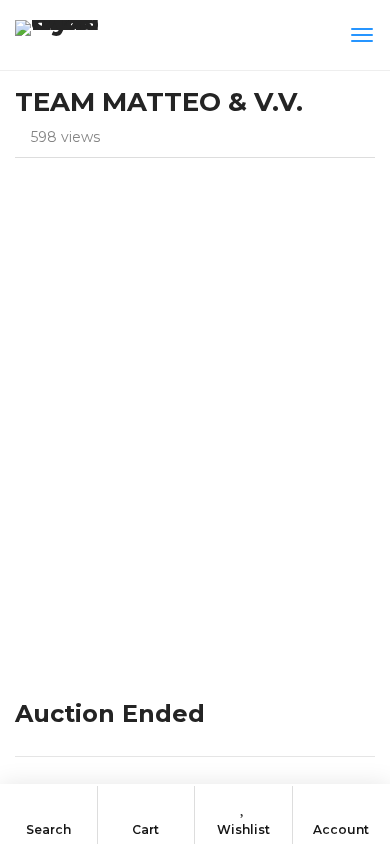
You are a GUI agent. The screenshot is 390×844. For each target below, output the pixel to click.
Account (341, 829)
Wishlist (243, 829)
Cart (145, 829)
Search (48, 829)
